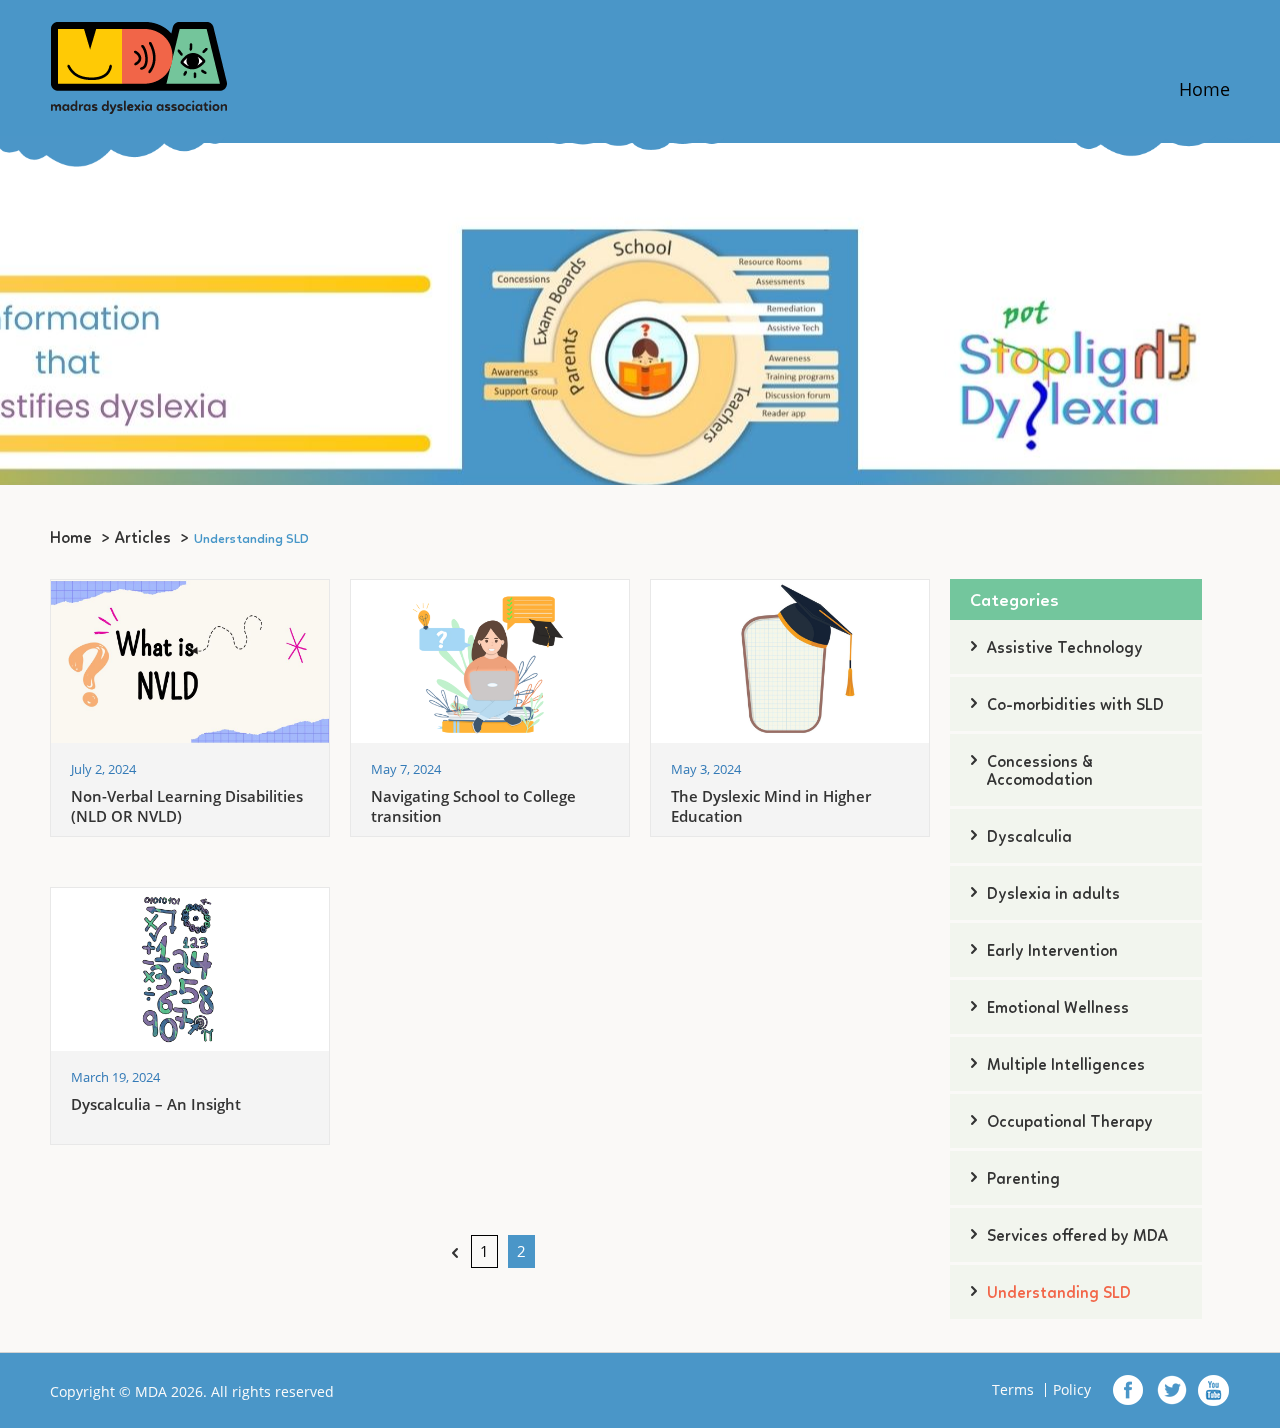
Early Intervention (1052, 952)
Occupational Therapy (1070, 1123)
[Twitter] (1171, 1390)
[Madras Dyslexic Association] (138, 66)
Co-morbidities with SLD (1075, 706)
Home (1204, 89)
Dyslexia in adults (1053, 895)
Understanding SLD (1059, 1294)
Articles (143, 539)
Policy (1072, 1390)
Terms (1013, 1390)
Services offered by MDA (1077, 1237)
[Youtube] (1213, 1390)
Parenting (1023, 1180)
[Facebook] (1129, 1390)
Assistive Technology (1065, 649)
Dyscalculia (1029, 838)
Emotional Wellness (1058, 1009)
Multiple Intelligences (1066, 1066)
